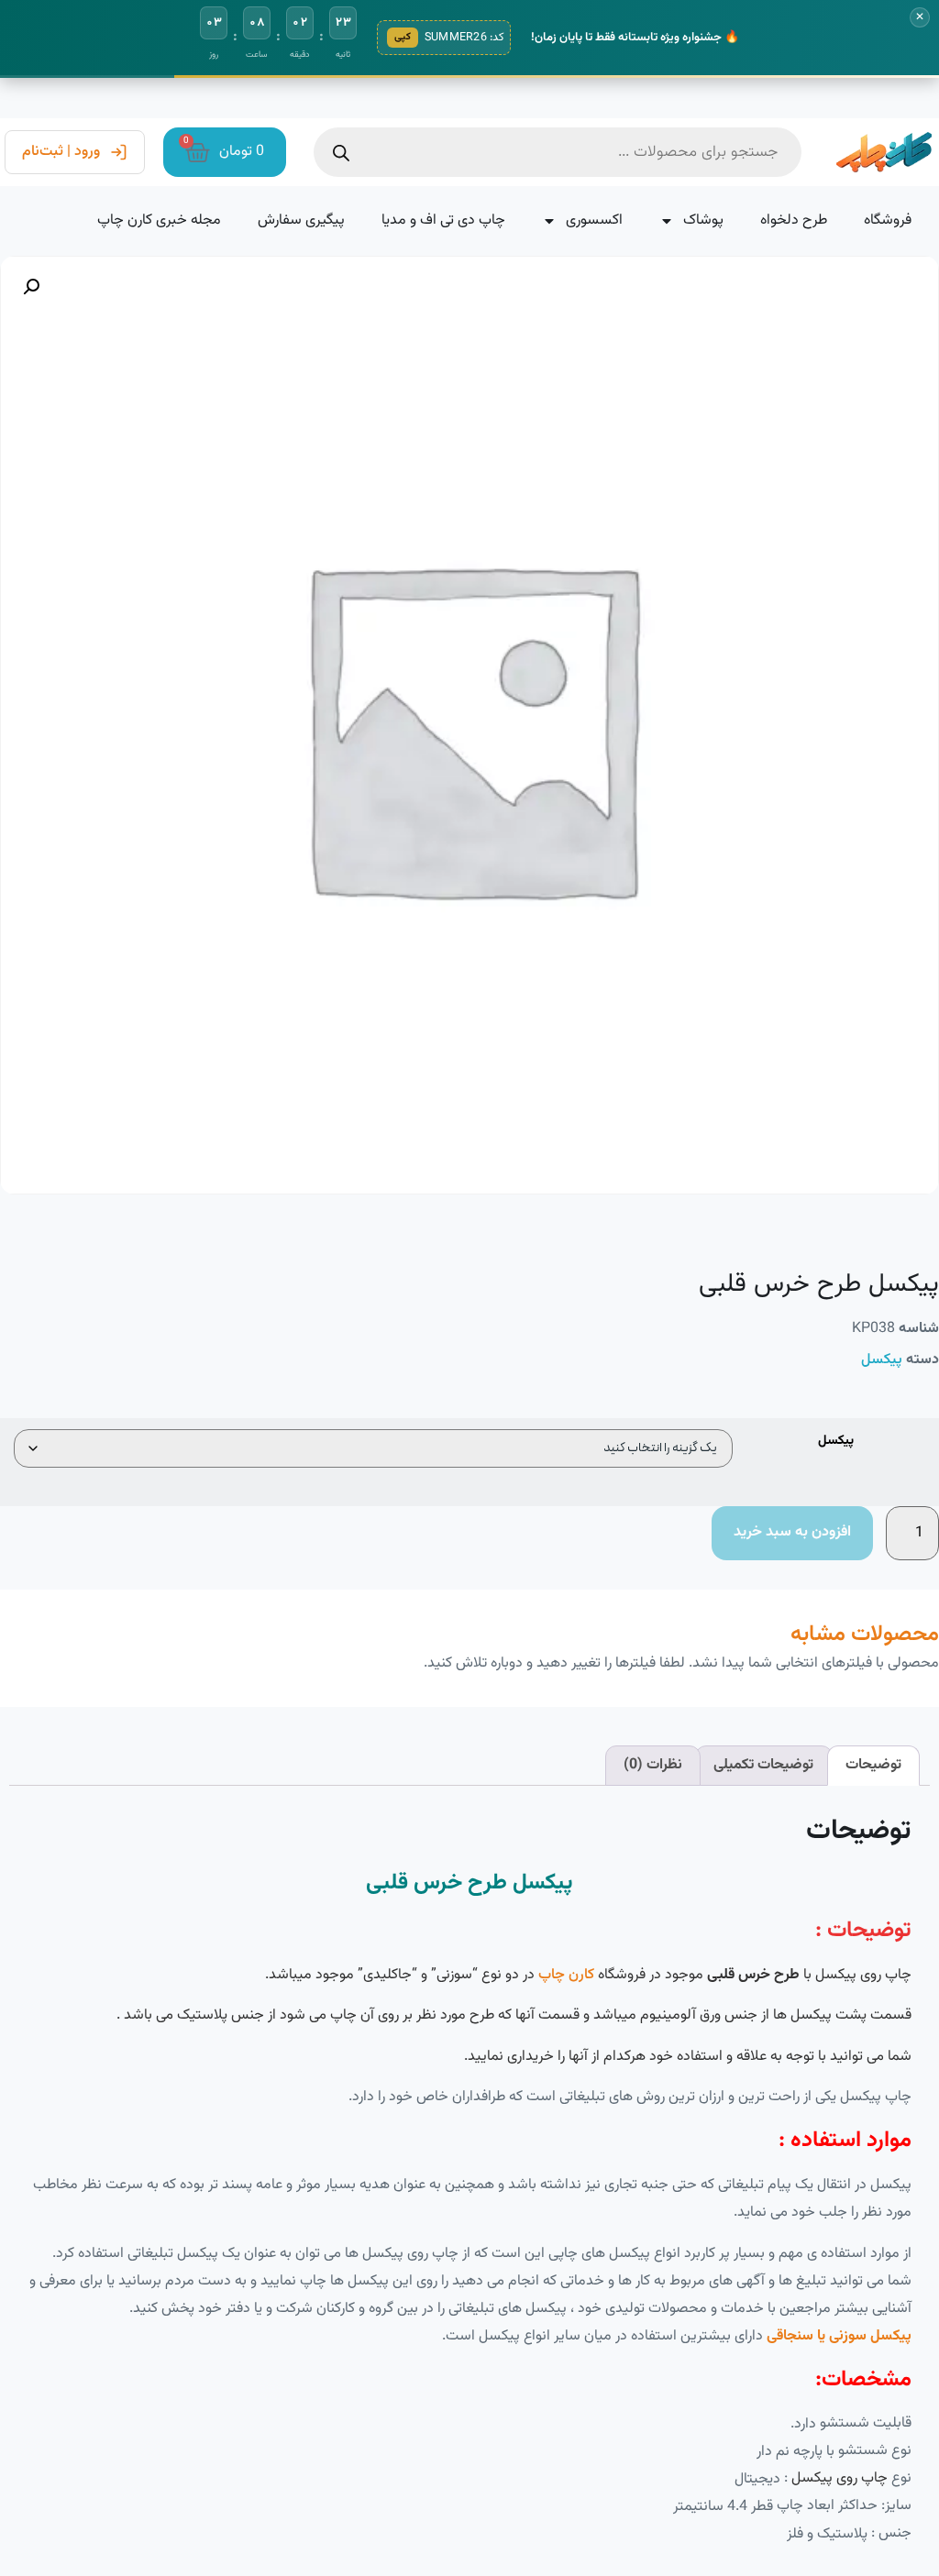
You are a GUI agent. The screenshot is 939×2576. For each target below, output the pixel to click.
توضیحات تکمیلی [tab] (763, 1765)
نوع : (848, 2479)
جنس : (891, 2534)
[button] (31, 287)
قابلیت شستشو (866, 2424)
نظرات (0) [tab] (653, 1765)
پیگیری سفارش (301, 220)
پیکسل (882, 1360)
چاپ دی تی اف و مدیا (443, 220)
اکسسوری (594, 220)
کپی (403, 37)
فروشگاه (888, 220)
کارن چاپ (566, 1975)
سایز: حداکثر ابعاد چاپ (844, 2506)
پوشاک (703, 220)
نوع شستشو (875, 2451)
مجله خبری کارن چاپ (159, 220)
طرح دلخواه (794, 220)
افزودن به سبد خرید (792, 1532)
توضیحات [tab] (873, 1765)
